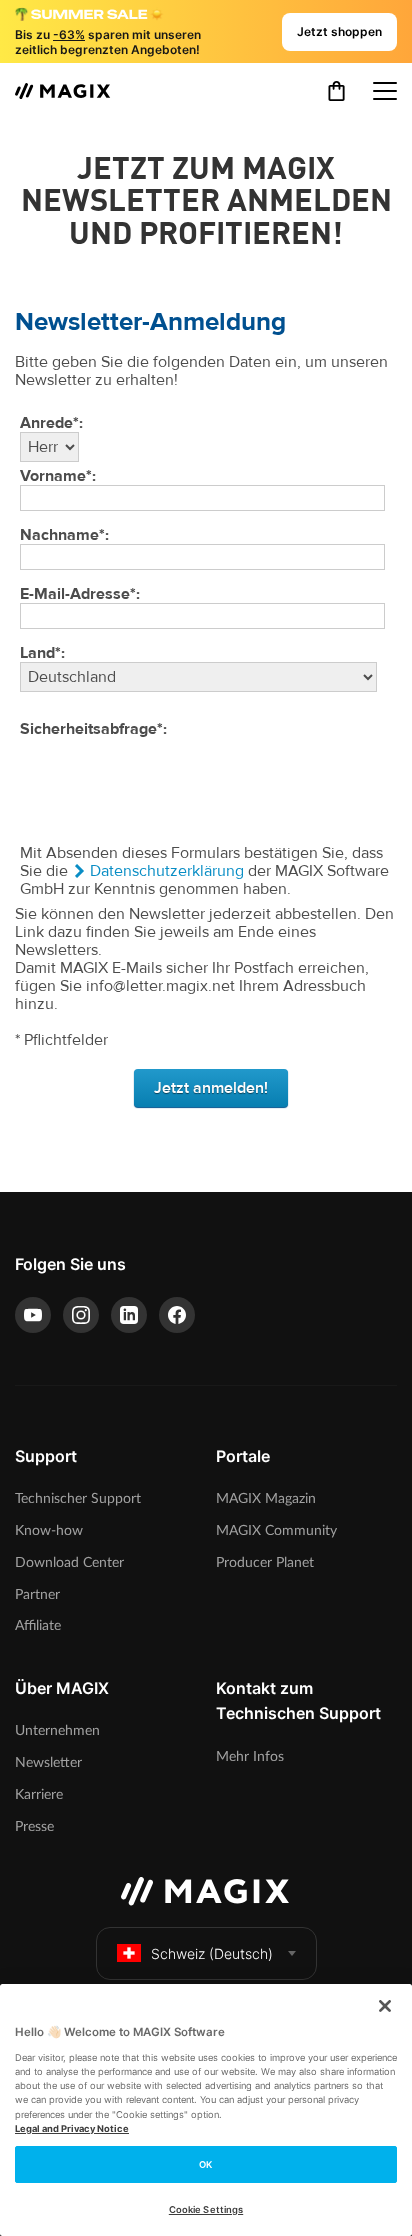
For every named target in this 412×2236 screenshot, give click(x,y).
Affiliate (38, 1625)
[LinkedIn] (129, 1315)
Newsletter (48, 1762)
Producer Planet (265, 1562)
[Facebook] (177, 1315)
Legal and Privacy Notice (72, 2128)
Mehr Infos (250, 1756)
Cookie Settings (206, 2209)
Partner (37, 1594)
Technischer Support (78, 1498)
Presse (34, 1826)
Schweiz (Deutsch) (212, 1953)
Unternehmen (57, 1730)
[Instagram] (81, 1315)
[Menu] (385, 91)
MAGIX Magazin (266, 1498)
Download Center (69, 1562)
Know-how (49, 1530)
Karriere (39, 1794)
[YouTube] (33, 1315)
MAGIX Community (276, 1530)
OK (205, 2164)
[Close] (385, 2006)
